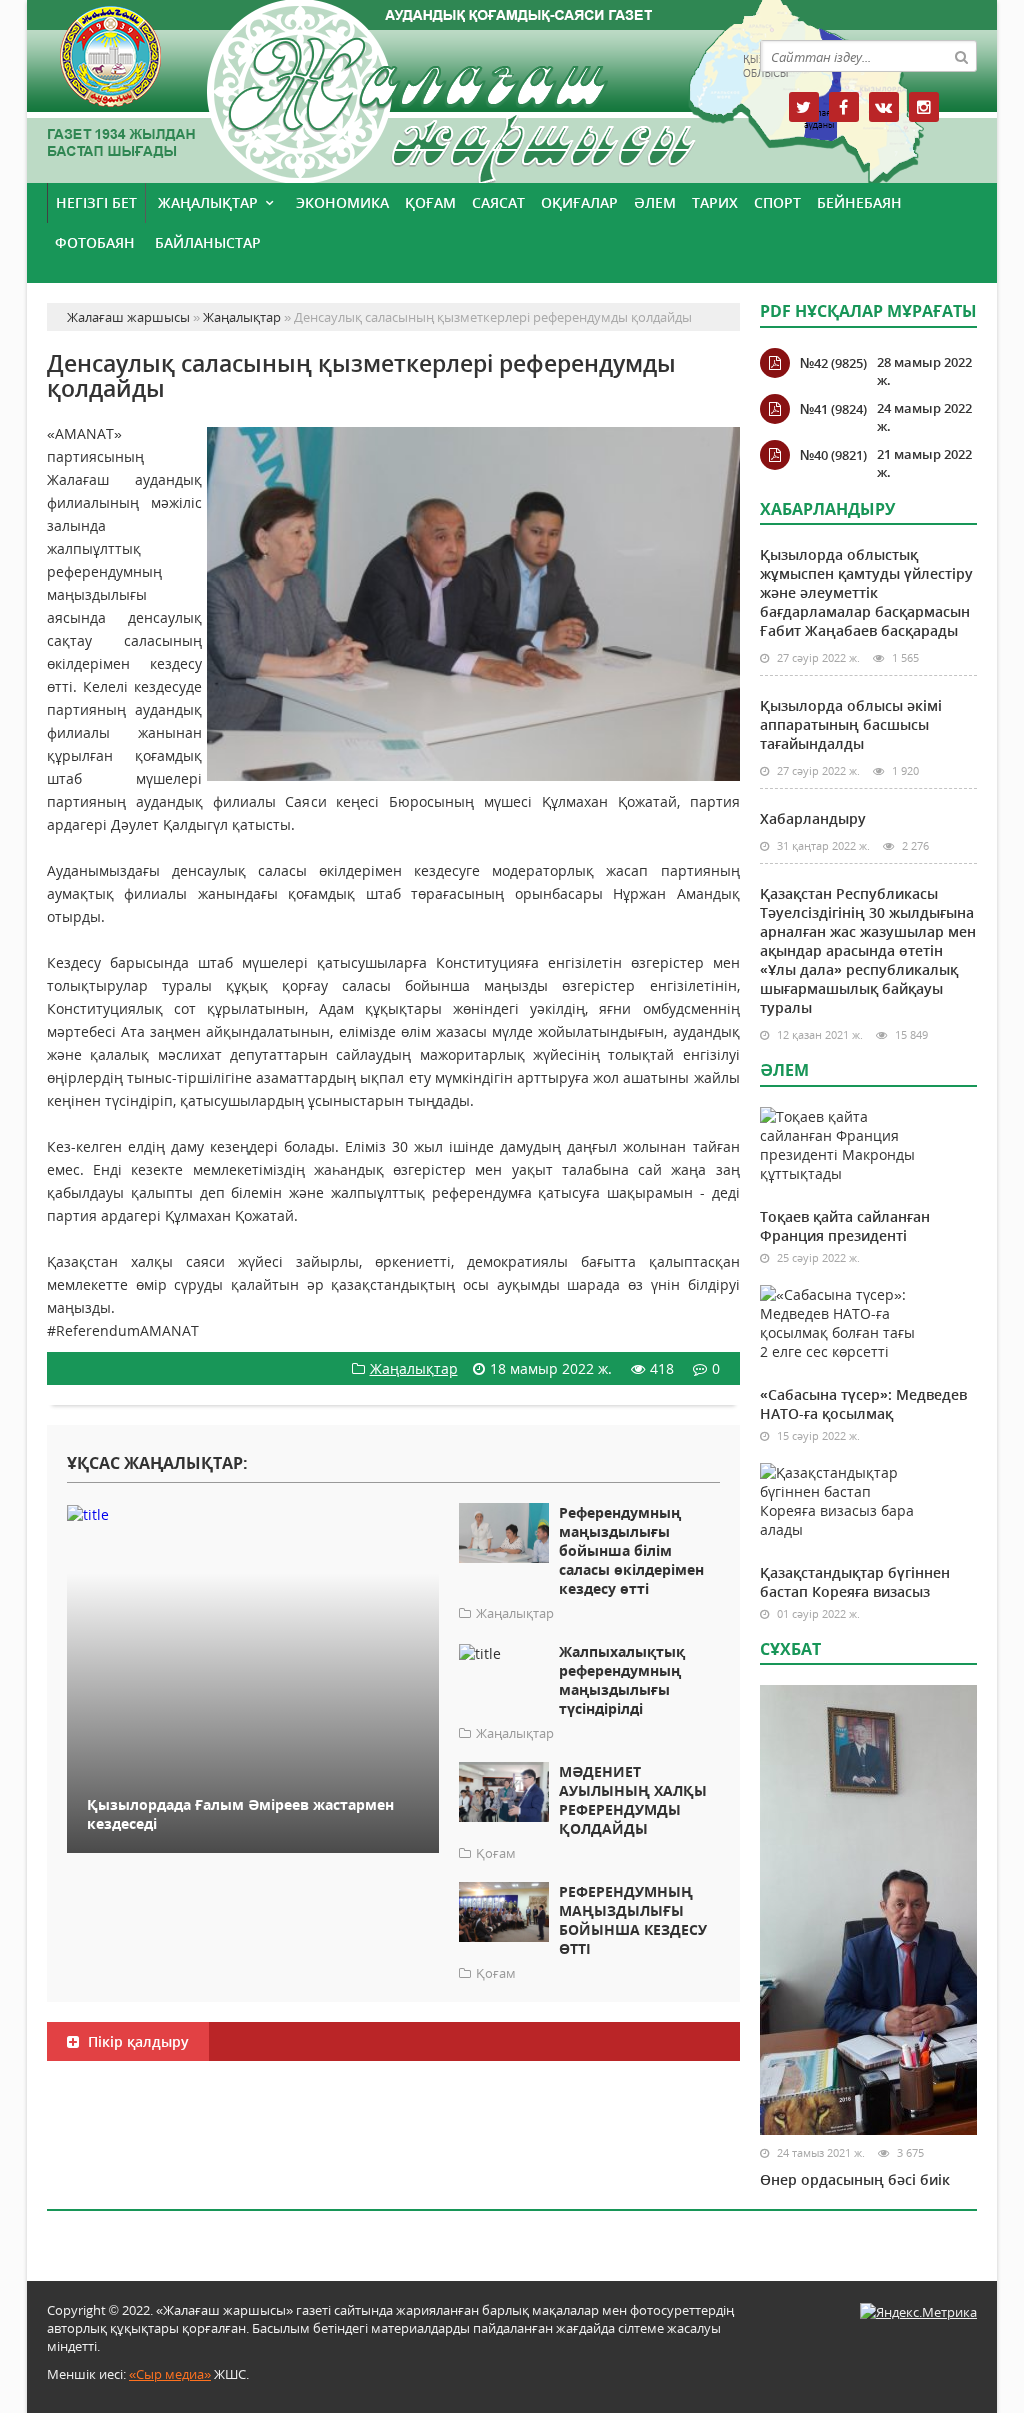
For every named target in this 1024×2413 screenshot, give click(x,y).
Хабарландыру (813, 818)
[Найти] (961, 56)
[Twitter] (804, 107)
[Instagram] (924, 107)
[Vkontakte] (884, 107)
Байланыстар (208, 242)
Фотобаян (95, 242)
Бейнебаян (859, 202)
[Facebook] (844, 107)
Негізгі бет (96, 202)
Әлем (655, 202)
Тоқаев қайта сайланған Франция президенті (845, 1226)
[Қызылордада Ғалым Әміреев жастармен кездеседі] (253, 1513)
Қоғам (430, 202)
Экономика (342, 202)
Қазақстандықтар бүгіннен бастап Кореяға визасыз (855, 1582)
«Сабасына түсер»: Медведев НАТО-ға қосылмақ (863, 1404)
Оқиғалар (579, 202)
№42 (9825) (833, 363)
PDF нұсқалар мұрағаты (868, 311)
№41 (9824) (833, 409)
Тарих (715, 202)
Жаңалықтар (208, 202)
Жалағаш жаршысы (393, 87)
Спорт (777, 202)
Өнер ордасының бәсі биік (855, 2179)
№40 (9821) (833, 455)
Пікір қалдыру (136, 2041)
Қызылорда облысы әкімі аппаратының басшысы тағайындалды (851, 724)
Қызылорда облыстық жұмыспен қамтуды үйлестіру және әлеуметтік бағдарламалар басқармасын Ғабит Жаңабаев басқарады (866, 592)
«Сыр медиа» (170, 2374)
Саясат (498, 202)
